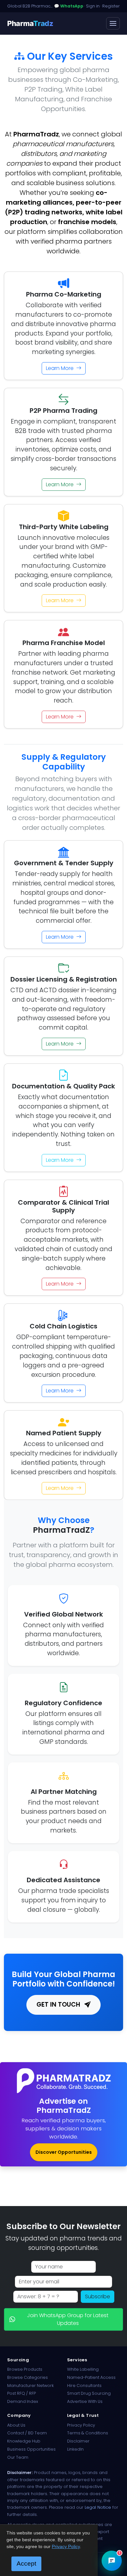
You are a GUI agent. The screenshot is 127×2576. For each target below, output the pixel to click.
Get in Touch (59, 2005)
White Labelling (83, 2369)
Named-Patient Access (91, 2377)
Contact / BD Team (27, 2433)
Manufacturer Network (30, 2386)
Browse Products (25, 2369)
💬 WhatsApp (69, 6)
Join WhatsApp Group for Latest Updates (68, 2319)
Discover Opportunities (64, 2152)
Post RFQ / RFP (21, 2393)
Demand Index (23, 2401)
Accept (26, 2563)
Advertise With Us (85, 2401)
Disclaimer (78, 2441)
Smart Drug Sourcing (89, 2393)
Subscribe (98, 2297)
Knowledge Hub (24, 2441)
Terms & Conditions (88, 2433)
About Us (16, 2425)
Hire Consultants (84, 2386)
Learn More (60, 368)
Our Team (18, 2457)
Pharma (30, 23)
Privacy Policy (81, 2425)
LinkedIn (75, 2449)
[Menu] (113, 23)
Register (111, 6)
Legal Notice (98, 2507)
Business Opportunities (31, 2449)
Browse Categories (28, 2377)
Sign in (93, 6)
